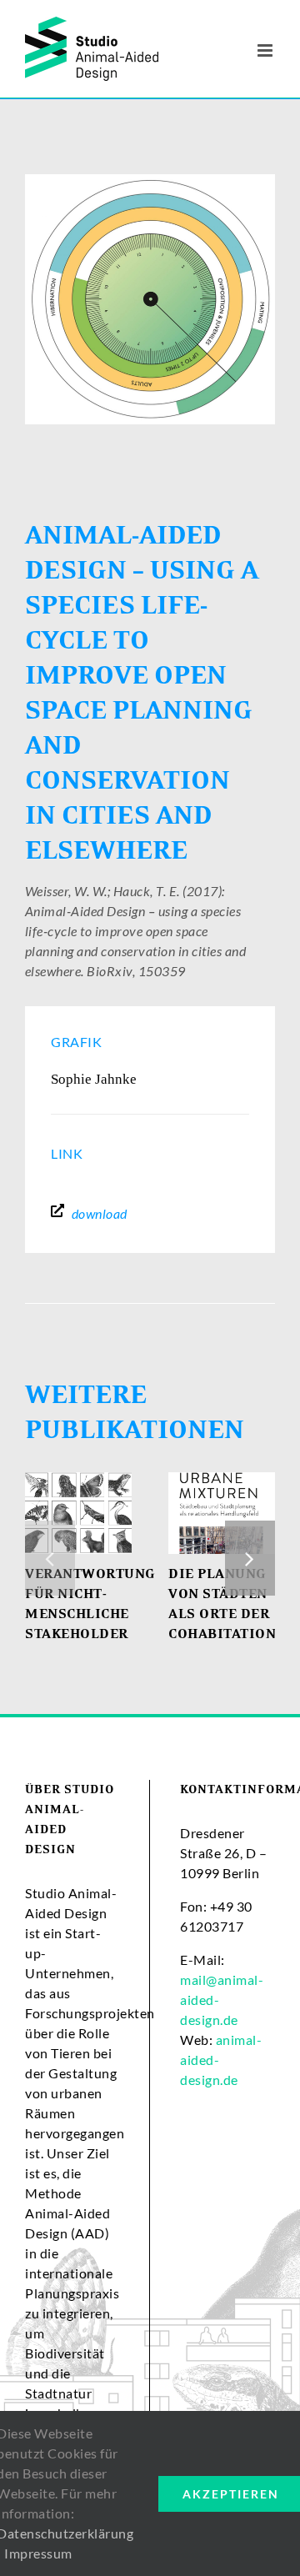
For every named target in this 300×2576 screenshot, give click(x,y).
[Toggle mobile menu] (267, 50)
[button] (50, 1558)
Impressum (38, 2553)
